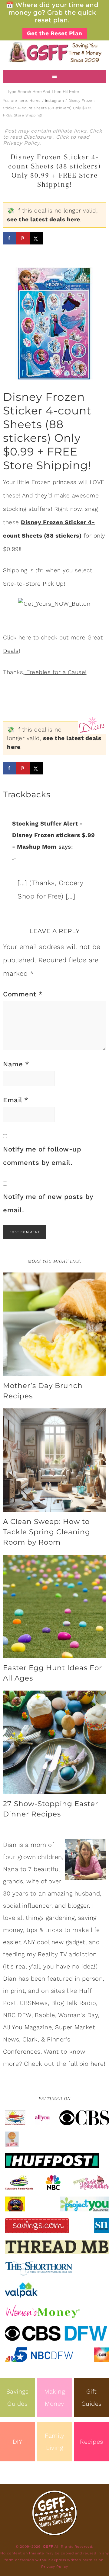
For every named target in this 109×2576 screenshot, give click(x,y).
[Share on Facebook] (10, 238)
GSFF (54, 52)
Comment (23, 994)
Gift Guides (92, 2398)
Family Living (54, 2442)
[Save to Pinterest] (23, 238)
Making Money (54, 2398)
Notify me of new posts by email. (48, 1203)
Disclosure (38, 137)
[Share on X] (36, 238)
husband (87, 1893)
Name (16, 1064)
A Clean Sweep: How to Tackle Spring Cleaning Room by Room (47, 1532)
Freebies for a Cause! (56, 672)
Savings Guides (18, 2398)
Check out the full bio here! (65, 2064)
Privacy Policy (21, 143)
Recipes (92, 2442)
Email (16, 1100)
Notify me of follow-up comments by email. (42, 1156)
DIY (18, 2442)
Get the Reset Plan (55, 33)
